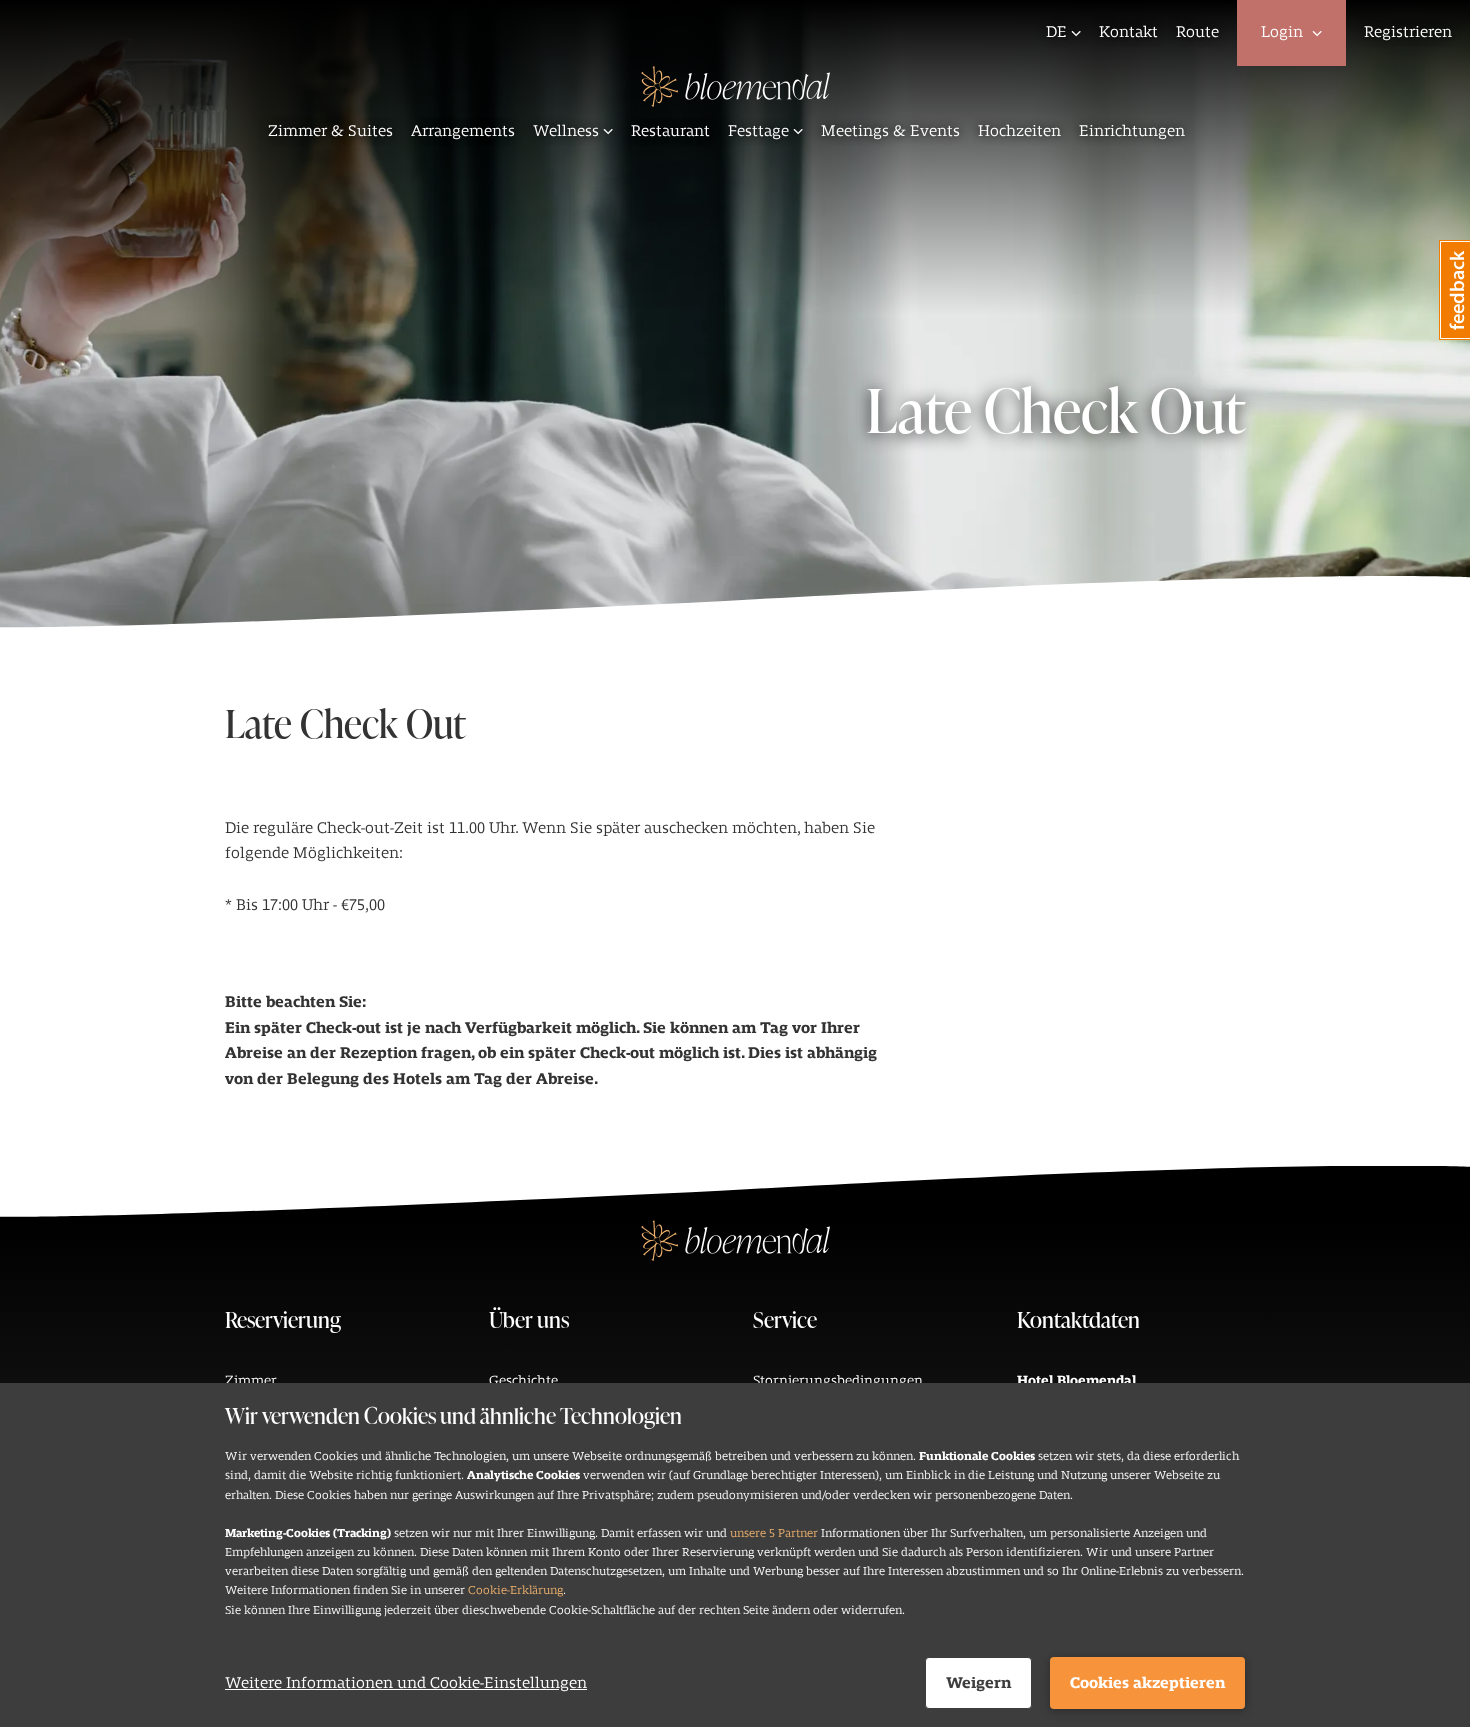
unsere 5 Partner (774, 1533)
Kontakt (1128, 32)
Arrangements (463, 131)
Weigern (978, 1683)
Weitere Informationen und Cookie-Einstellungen (406, 1683)
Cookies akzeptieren (1147, 1683)
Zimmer (251, 1380)
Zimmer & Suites (330, 131)
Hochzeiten (1019, 131)
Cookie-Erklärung (515, 1590)
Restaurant (670, 131)
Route (1197, 32)
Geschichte (523, 1380)
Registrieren (1408, 32)
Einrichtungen (1132, 131)
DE (1056, 32)
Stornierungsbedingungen (838, 1380)
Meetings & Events (890, 131)
